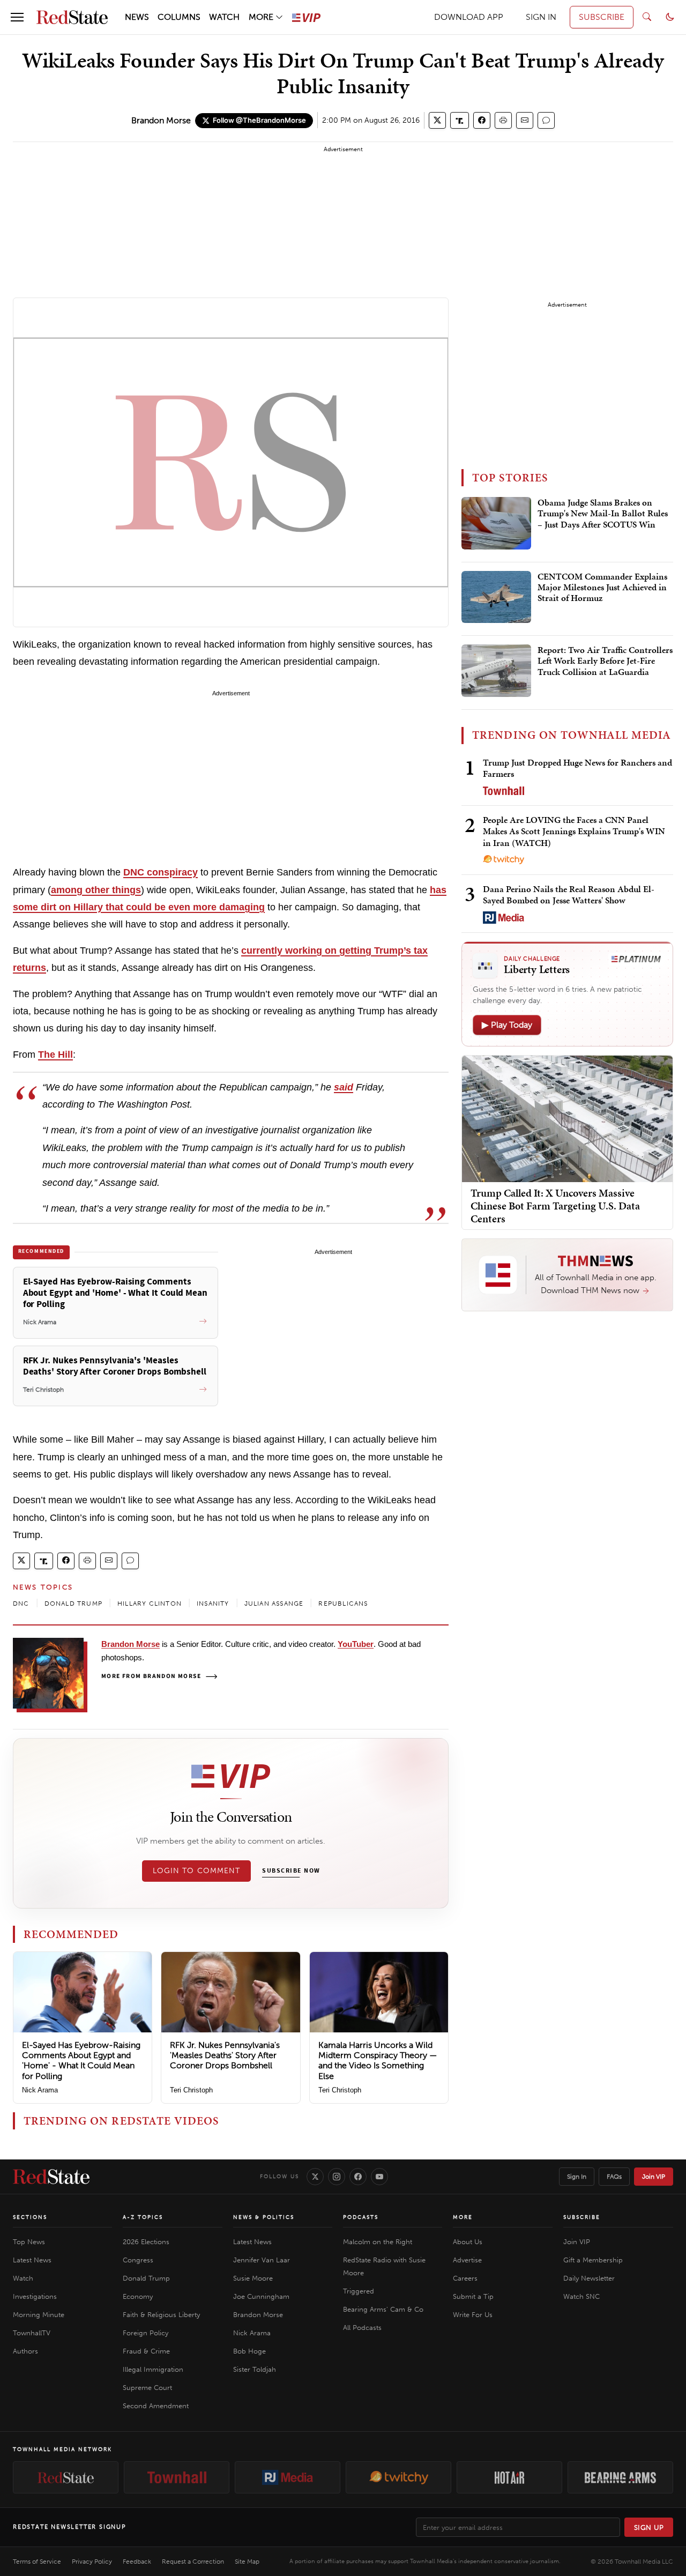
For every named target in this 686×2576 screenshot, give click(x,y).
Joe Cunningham (261, 2296)
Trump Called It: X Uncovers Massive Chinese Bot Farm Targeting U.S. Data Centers (555, 1206)
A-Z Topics (143, 2217)
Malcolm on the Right (378, 2242)
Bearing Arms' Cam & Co (383, 2309)
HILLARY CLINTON (150, 1603)
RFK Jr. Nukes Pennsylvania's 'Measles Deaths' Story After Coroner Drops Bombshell (225, 2055)
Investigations (35, 2296)
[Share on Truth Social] (460, 120)
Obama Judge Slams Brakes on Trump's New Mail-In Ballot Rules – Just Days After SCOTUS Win (603, 514)
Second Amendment (156, 2406)
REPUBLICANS (343, 1603)
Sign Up (649, 2527)
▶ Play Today (507, 1025)
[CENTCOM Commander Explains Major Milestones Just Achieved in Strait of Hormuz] (496, 597)
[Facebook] (358, 2177)
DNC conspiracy (161, 872)
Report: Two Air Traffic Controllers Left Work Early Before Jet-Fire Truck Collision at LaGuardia (605, 661)
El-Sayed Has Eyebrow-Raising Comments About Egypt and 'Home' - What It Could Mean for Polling (81, 2061)
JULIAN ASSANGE (274, 1603)
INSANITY (213, 1603)
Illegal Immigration (153, 2369)
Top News (29, 2242)
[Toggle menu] (17, 17)
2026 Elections (146, 2242)
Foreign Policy (146, 2333)
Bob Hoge (249, 2351)
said (344, 1087)
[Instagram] (337, 2177)
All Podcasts (362, 2328)
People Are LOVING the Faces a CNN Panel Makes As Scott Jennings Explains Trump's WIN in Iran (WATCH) (574, 831)
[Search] (647, 17)
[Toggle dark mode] (670, 17)
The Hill (55, 1055)
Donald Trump (146, 2278)
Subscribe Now (291, 1871)
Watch (23, 2278)
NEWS (137, 17)
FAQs (614, 2177)
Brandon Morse (161, 120)
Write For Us (473, 2315)
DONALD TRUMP (73, 1603)
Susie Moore (253, 2278)
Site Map (247, 2562)
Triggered (359, 2291)
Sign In (577, 2177)
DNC (21, 1603)
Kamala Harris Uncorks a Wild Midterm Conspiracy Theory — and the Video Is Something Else (378, 2061)
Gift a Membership (593, 2260)
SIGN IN (541, 17)
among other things (96, 890)
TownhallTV (32, 2333)
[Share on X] (437, 120)
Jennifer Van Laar (262, 2260)
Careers (465, 2278)
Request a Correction (193, 2562)
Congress (138, 2260)
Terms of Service (37, 2562)
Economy (138, 2296)
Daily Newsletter (589, 2278)
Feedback (137, 2562)
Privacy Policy (92, 2562)
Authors (25, 2351)
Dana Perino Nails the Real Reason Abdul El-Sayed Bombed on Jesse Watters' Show (569, 894)
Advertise (467, 2260)
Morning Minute (39, 2315)
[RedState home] (51, 2177)
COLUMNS (179, 17)
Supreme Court (147, 2388)
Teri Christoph (191, 2090)
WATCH (224, 17)
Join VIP (654, 2177)
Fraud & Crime (146, 2351)
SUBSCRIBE (602, 17)
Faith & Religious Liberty (161, 2315)
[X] (315, 2177)
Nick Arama (40, 2090)
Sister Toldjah (255, 2369)
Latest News (32, 2260)
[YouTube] (379, 2177)
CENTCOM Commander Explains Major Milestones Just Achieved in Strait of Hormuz (602, 588)
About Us (468, 2242)
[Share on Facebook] (482, 120)
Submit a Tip (473, 2296)
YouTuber (356, 1644)
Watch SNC (581, 2296)
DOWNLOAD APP (469, 17)
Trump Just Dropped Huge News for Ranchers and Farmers (577, 768)
